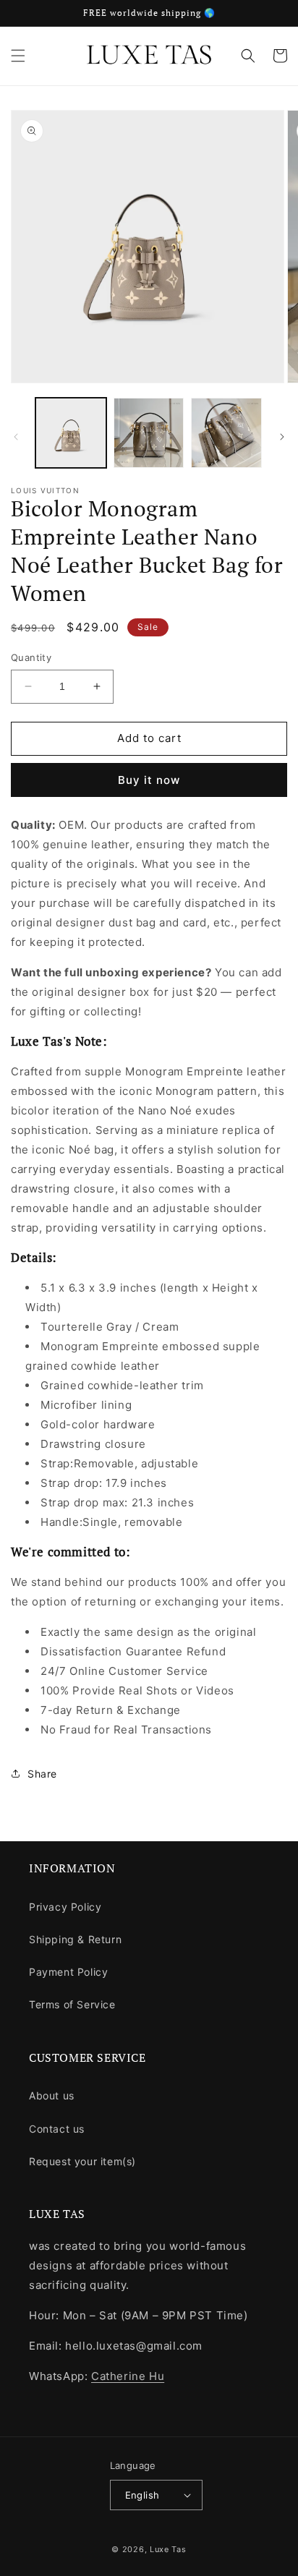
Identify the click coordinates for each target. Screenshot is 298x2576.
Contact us (57, 2129)
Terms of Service (72, 2004)
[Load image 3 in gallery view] (226, 433)
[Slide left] (16, 437)
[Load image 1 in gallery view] (71, 433)
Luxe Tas (168, 2549)
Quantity (31, 657)
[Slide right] (282, 437)
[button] (18, 56)
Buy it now (149, 780)
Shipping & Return (75, 1939)
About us (52, 2095)
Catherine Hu (128, 2376)
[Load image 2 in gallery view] (149, 433)
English (142, 2495)
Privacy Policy (65, 1907)
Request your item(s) (82, 2161)
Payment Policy (68, 1972)
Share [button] (42, 1774)
